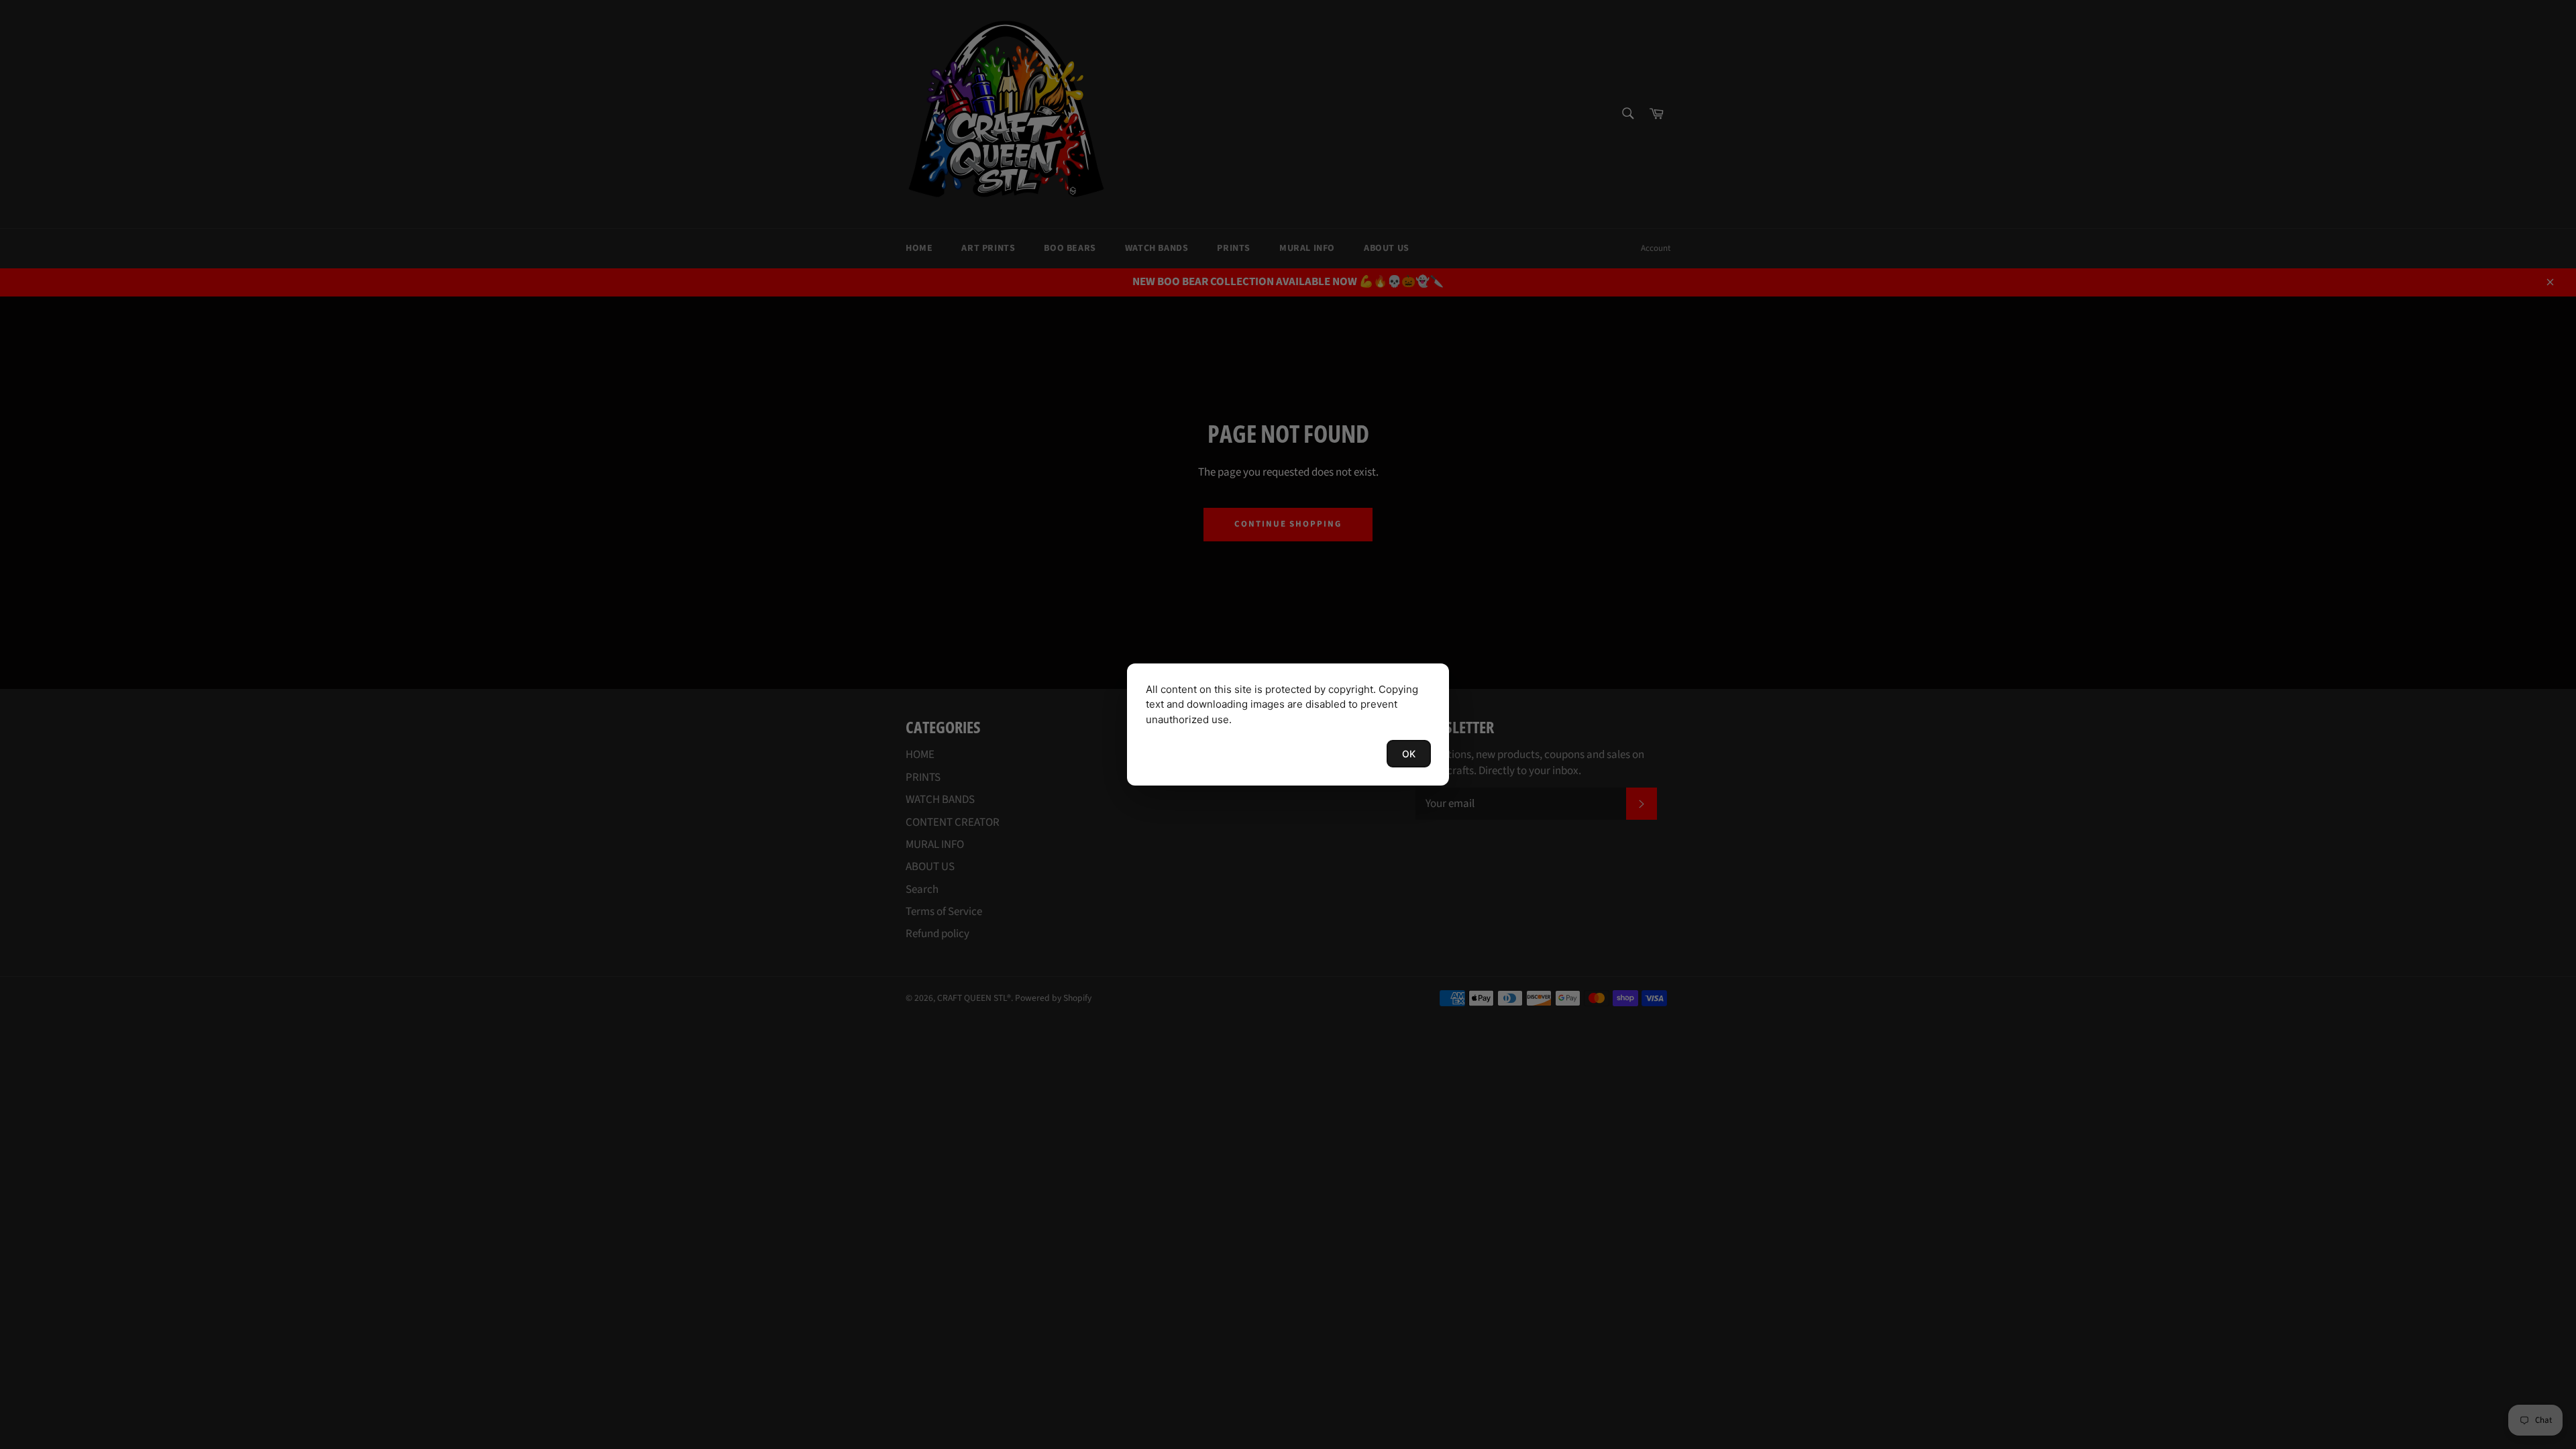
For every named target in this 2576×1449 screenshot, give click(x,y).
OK (1409, 754)
